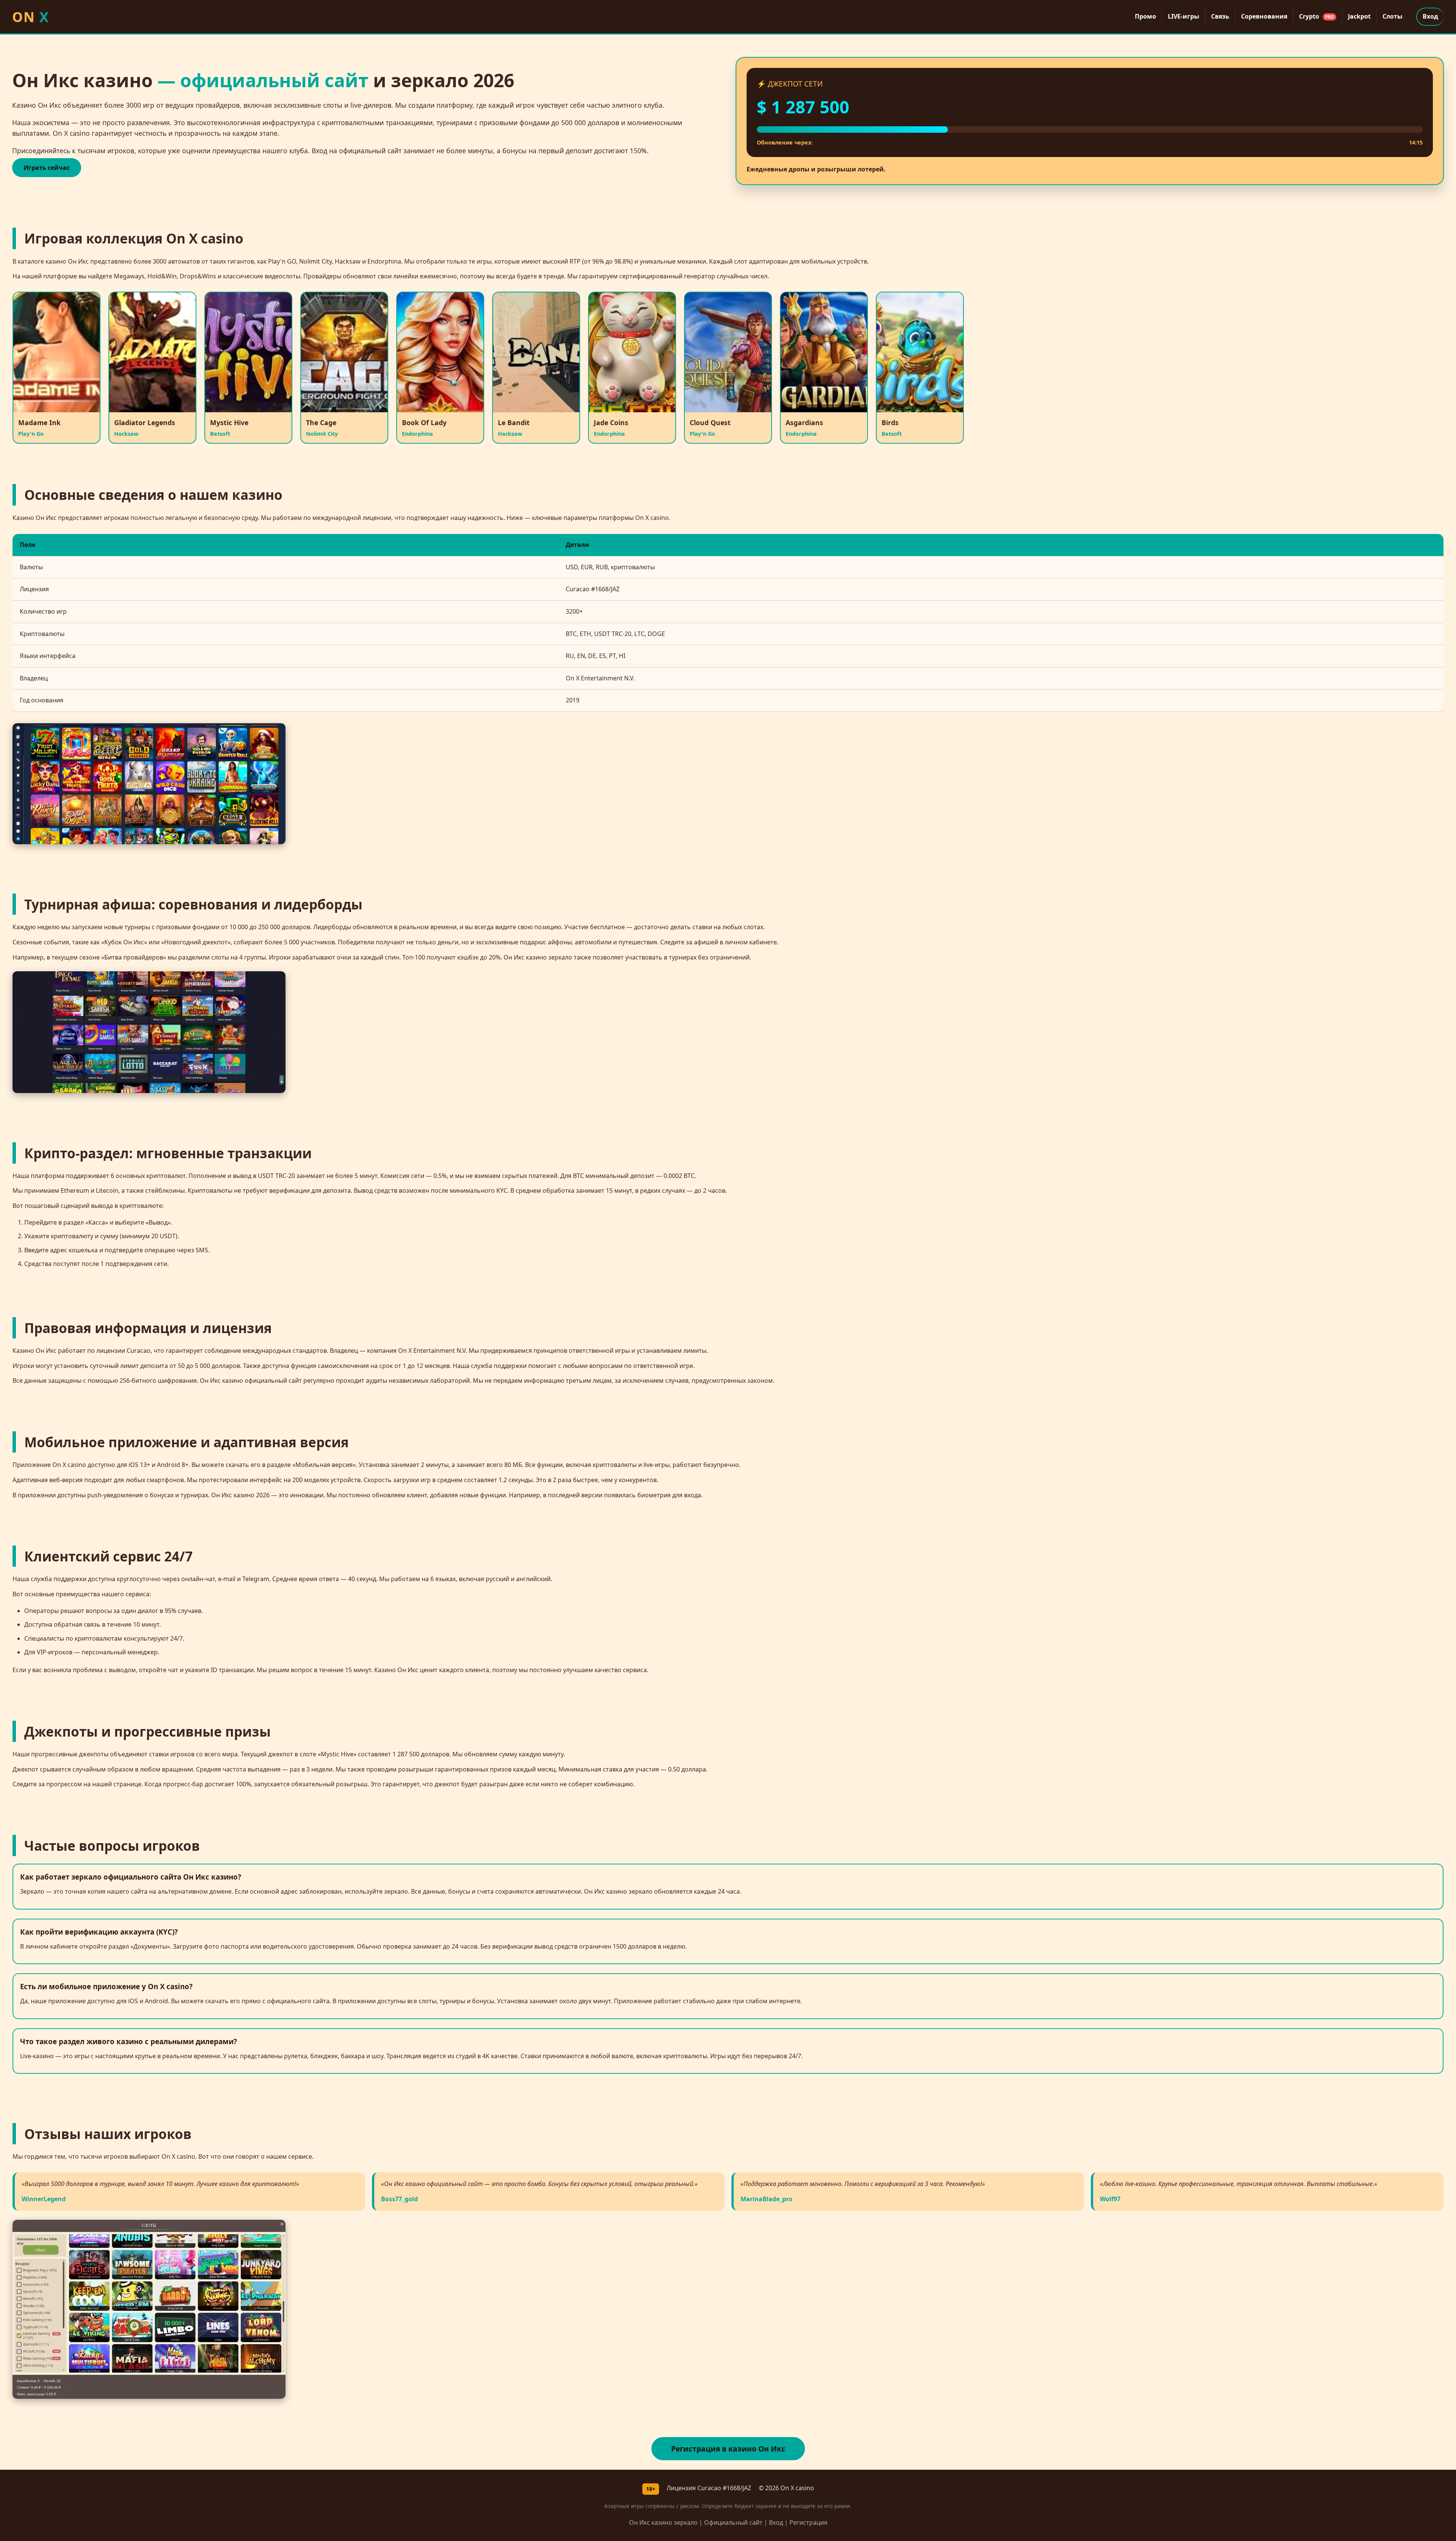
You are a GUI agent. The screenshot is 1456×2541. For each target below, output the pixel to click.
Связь (1220, 16)
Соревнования (1264, 16)
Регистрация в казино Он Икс (728, 2449)
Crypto (1316, 16)
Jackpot (1359, 16)
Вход (1430, 16)
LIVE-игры (1184, 16)
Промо (1145, 16)
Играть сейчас (47, 168)
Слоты (1392, 16)
